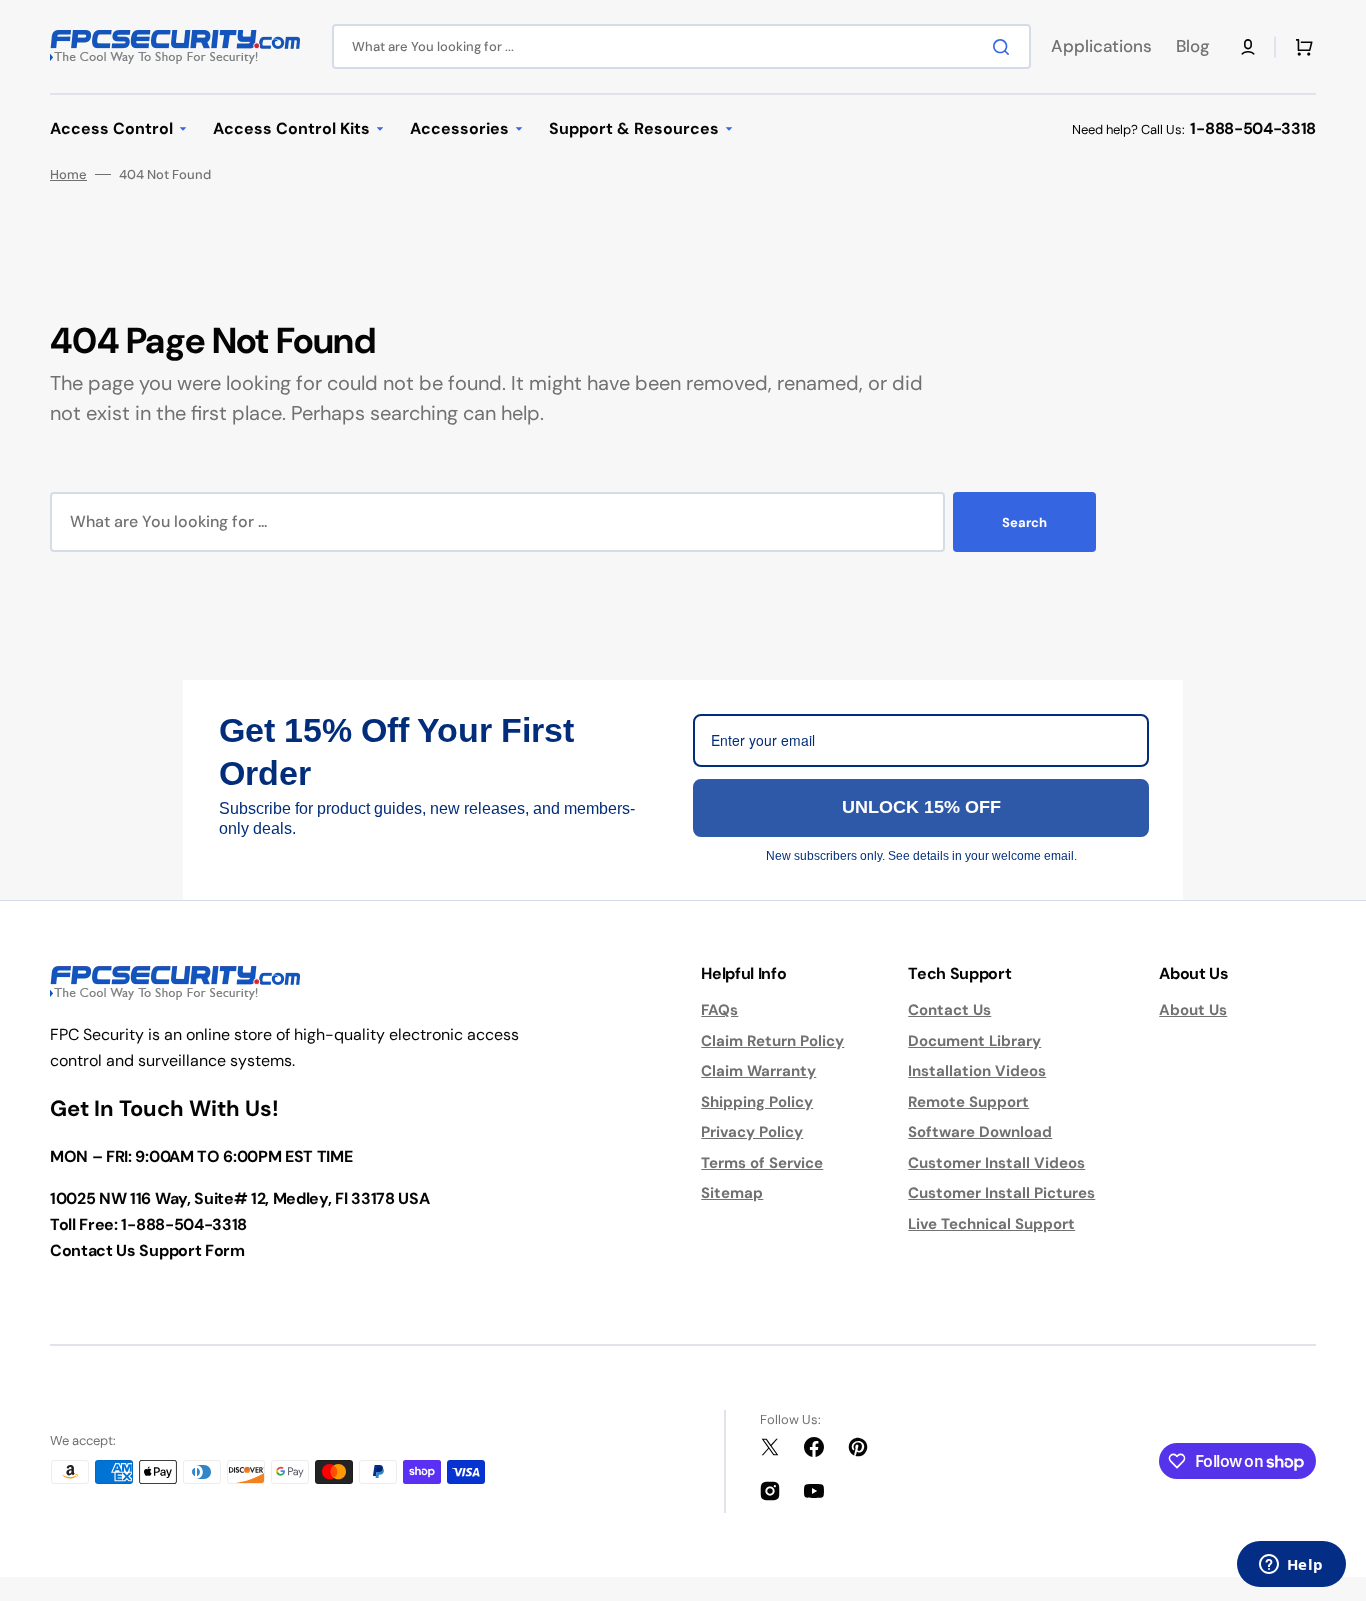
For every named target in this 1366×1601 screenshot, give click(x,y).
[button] (1248, 47)
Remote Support (968, 1102)
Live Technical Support (991, 1224)
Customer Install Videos (996, 1163)
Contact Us (949, 1010)
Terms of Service (762, 1163)
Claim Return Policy (772, 1041)
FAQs (719, 1010)
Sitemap (732, 1193)
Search (1024, 522)
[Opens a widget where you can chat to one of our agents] (1291, 1566)
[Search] (1005, 47)
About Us (1193, 1010)
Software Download (980, 1132)
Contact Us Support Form (147, 1250)
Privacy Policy (752, 1132)
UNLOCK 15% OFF (921, 807)
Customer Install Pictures (1001, 1193)
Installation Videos (977, 1071)
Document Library (974, 1041)
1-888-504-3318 (1253, 128)
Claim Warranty (758, 1071)
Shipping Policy (757, 1102)
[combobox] (681, 46)
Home (68, 174)
